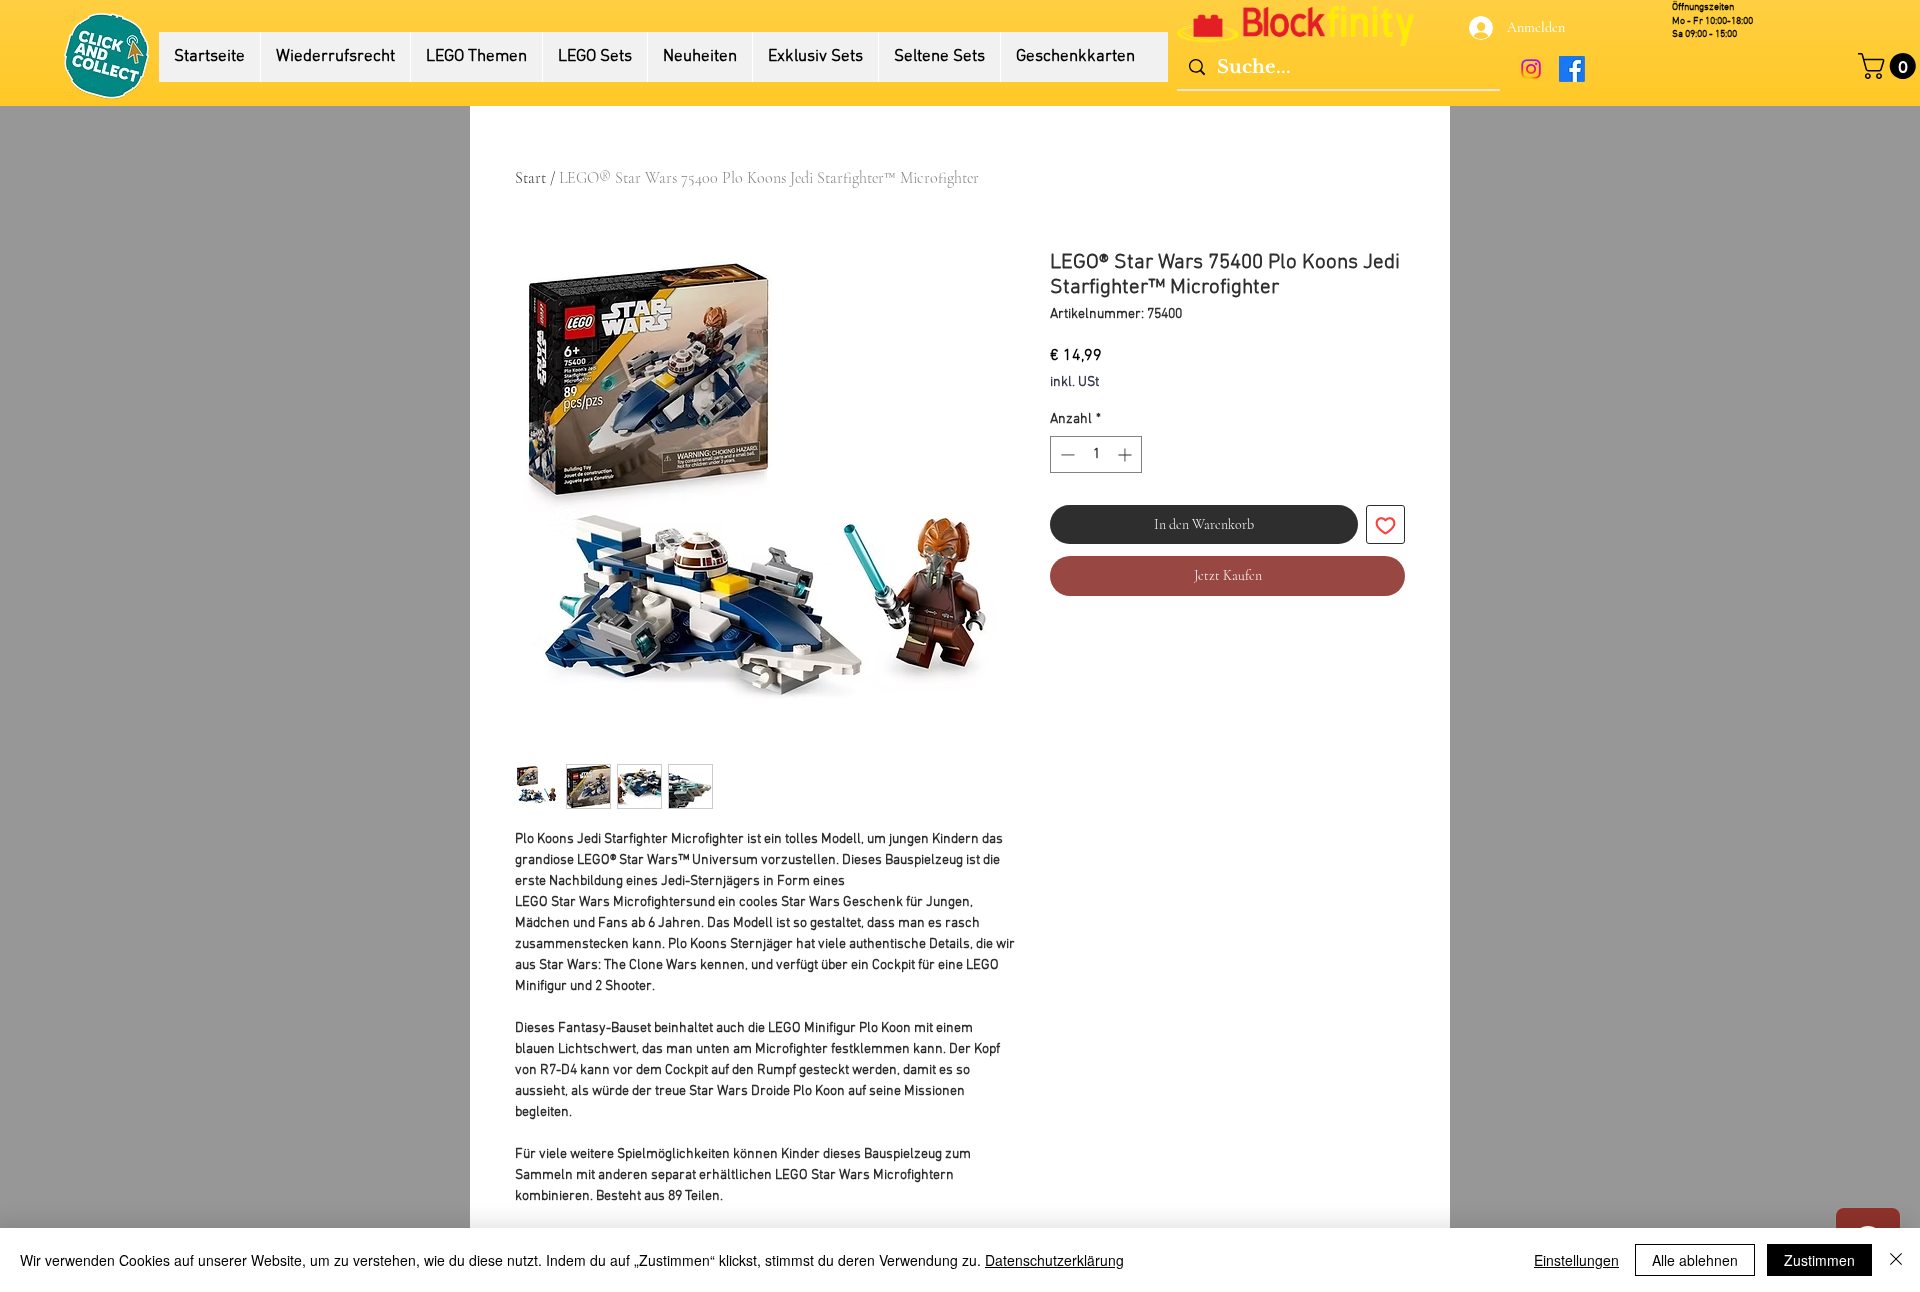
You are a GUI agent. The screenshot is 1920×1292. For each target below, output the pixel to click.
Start (530, 178)
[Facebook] (1572, 69)
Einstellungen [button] (1576, 1260)
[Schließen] (1896, 1260)
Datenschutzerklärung (1054, 1260)
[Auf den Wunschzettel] (1385, 524)
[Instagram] (1531, 69)
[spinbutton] (1096, 454)
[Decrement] (1065, 454)
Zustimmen (1819, 1260)
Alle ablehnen (1695, 1260)
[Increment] (1126, 454)
